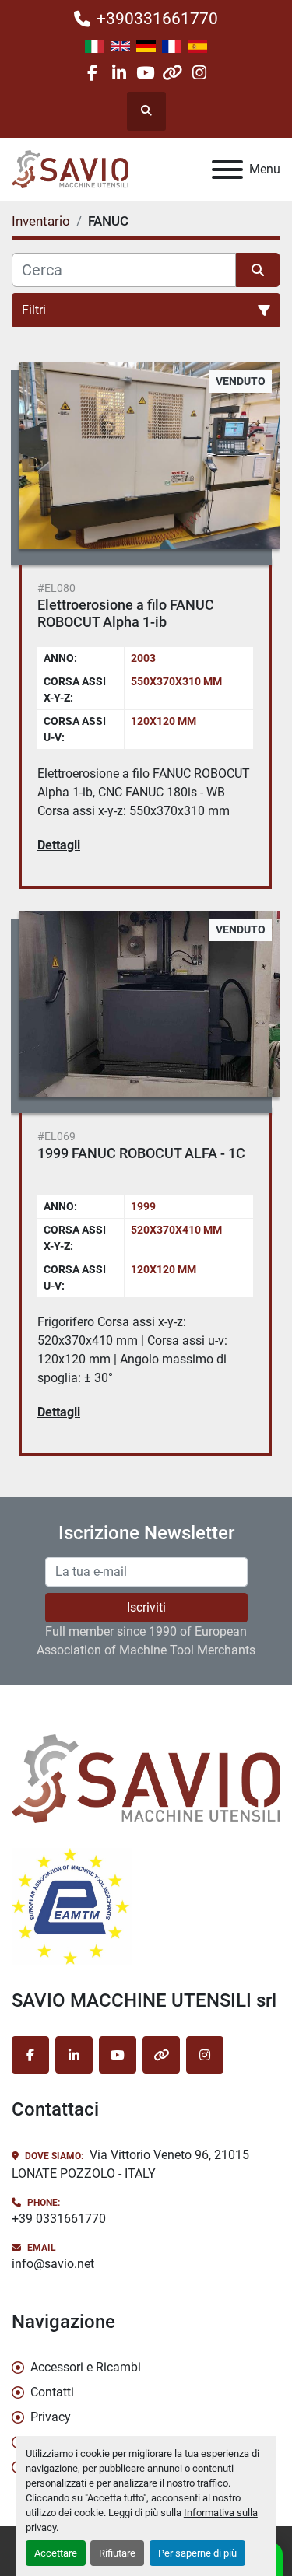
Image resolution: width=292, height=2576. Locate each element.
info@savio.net (53, 2264)
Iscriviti (146, 1607)
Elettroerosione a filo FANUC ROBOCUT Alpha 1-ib (126, 614)
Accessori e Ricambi (86, 2367)
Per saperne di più (197, 2553)
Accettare (56, 2553)
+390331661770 (157, 19)
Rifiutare (117, 2553)
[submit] (259, 270)
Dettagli (59, 845)
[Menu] (227, 170)
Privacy (51, 2417)
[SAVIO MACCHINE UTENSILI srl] (146, 1778)
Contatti (52, 2392)
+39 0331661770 (59, 2219)
